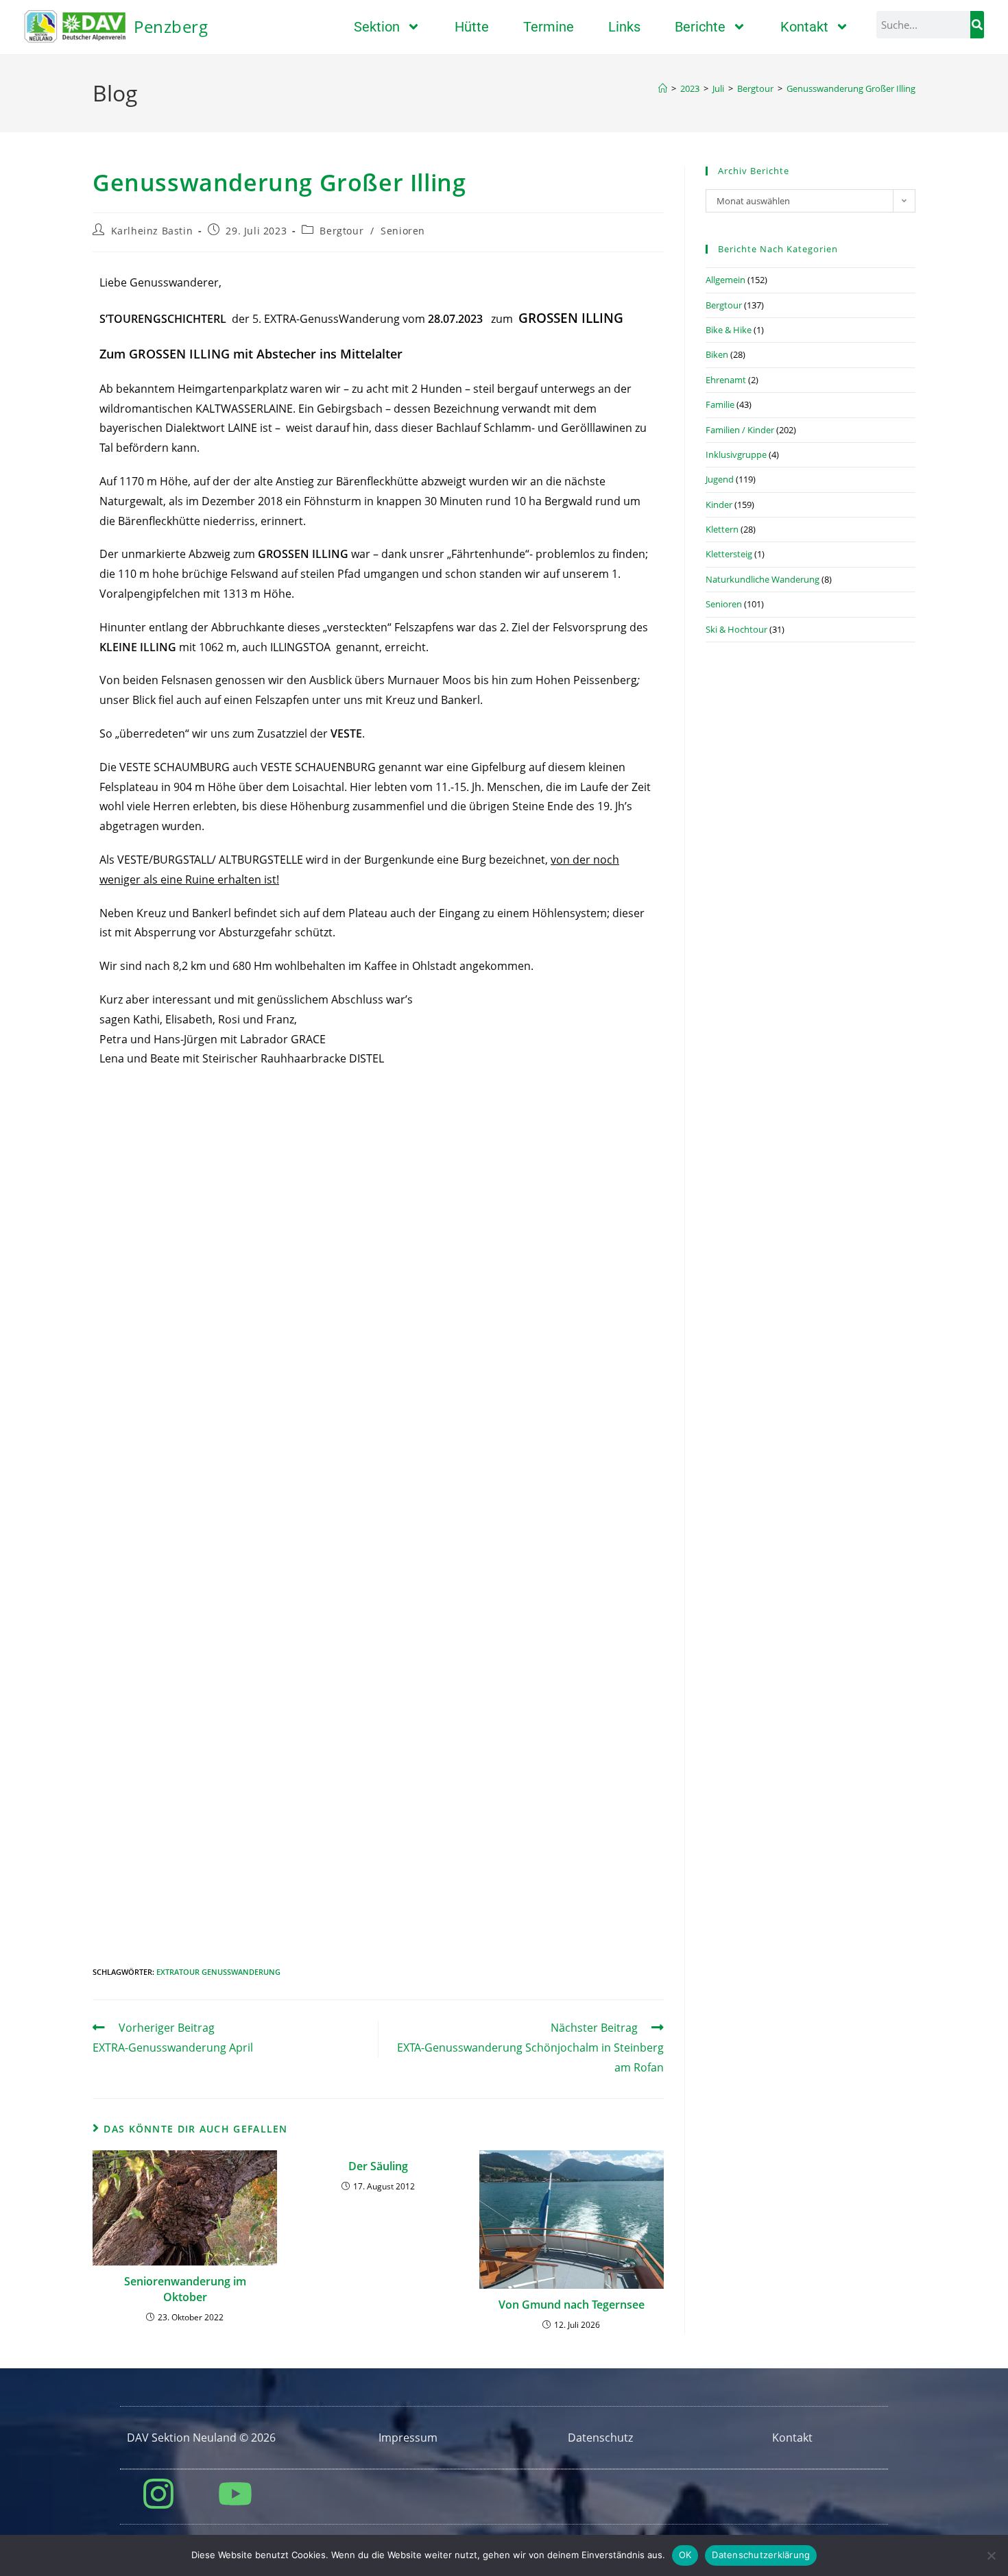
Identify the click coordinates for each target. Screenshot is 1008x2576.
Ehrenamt (726, 380)
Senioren (403, 231)
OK (685, 2555)
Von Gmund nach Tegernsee (572, 2305)
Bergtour (341, 231)
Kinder (719, 505)
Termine (549, 27)
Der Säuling (378, 2166)
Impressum (408, 2438)
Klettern (722, 529)
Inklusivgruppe (736, 454)
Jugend (720, 479)
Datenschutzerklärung (761, 2555)
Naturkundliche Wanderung (763, 579)
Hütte (472, 27)
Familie (720, 404)
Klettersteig (729, 554)
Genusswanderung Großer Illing (851, 88)
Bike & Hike (729, 330)
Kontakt (804, 27)
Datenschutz (600, 2438)
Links (624, 27)
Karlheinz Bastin (152, 231)
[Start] (663, 88)
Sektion (377, 27)
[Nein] (991, 2555)
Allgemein (725, 280)
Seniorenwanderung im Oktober (185, 2289)
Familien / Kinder (740, 430)
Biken (717, 354)
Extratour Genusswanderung (218, 1972)
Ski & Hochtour (736, 629)
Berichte (700, 27)
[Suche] (977, 25)
